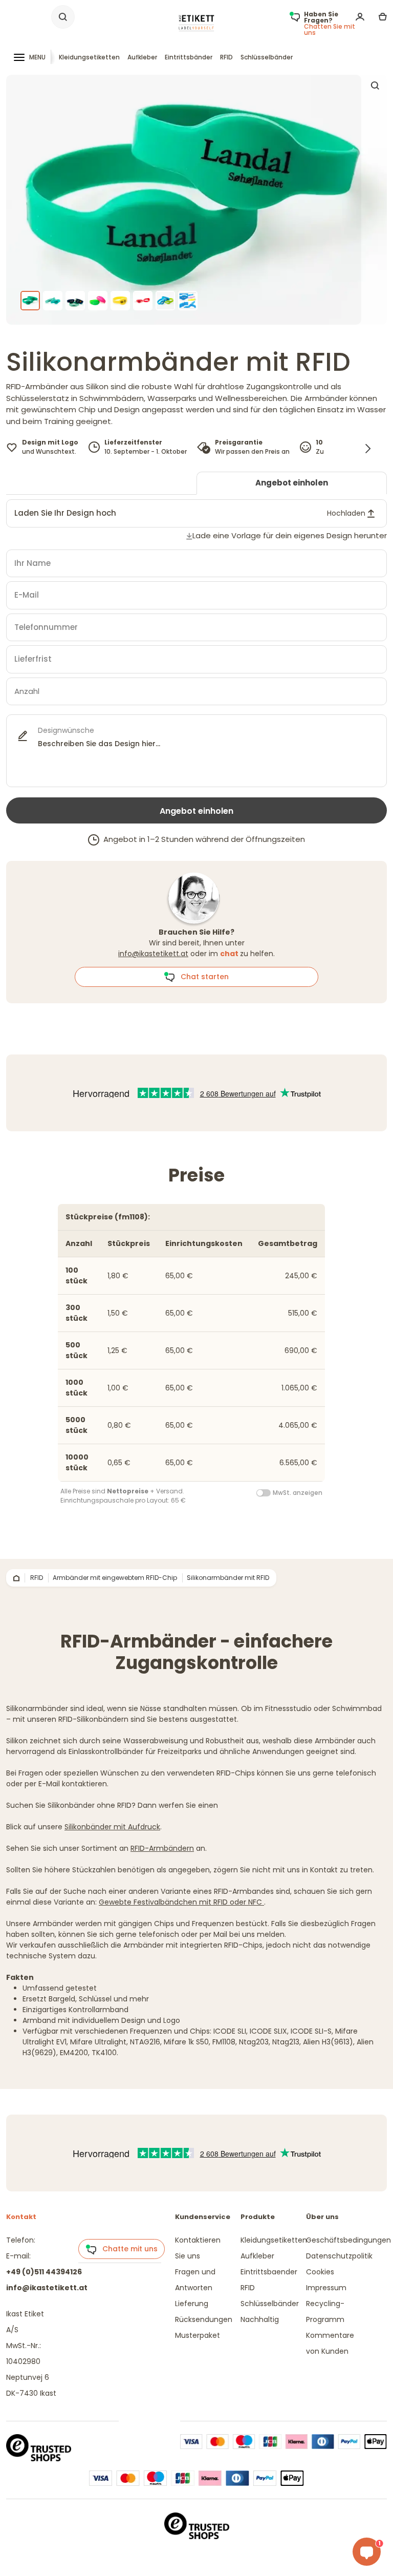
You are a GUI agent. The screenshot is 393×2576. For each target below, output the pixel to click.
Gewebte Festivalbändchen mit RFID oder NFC (181, 1902)
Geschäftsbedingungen (348, 2240)
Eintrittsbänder (189, 57)
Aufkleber (142, 57)
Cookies (320, 2272)
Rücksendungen (204, 2319)
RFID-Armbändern (162, 1848)
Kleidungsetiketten (89, 57)
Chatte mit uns (127, 2249)
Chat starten (202, 977)
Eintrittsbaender (269, 2272)
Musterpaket (198, 2335)
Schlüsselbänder (267, 57)
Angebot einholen (292, 483)
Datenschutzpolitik (339, 2256)
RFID (226, 57)
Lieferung (192, 2304)
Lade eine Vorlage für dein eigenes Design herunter (290, 535)
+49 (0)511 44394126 (44, 2272)
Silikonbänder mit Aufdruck (112, 1827)
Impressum (326, 2288)
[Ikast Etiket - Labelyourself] (196, 23)
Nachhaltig (260, 2319)
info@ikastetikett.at (153, 954)
